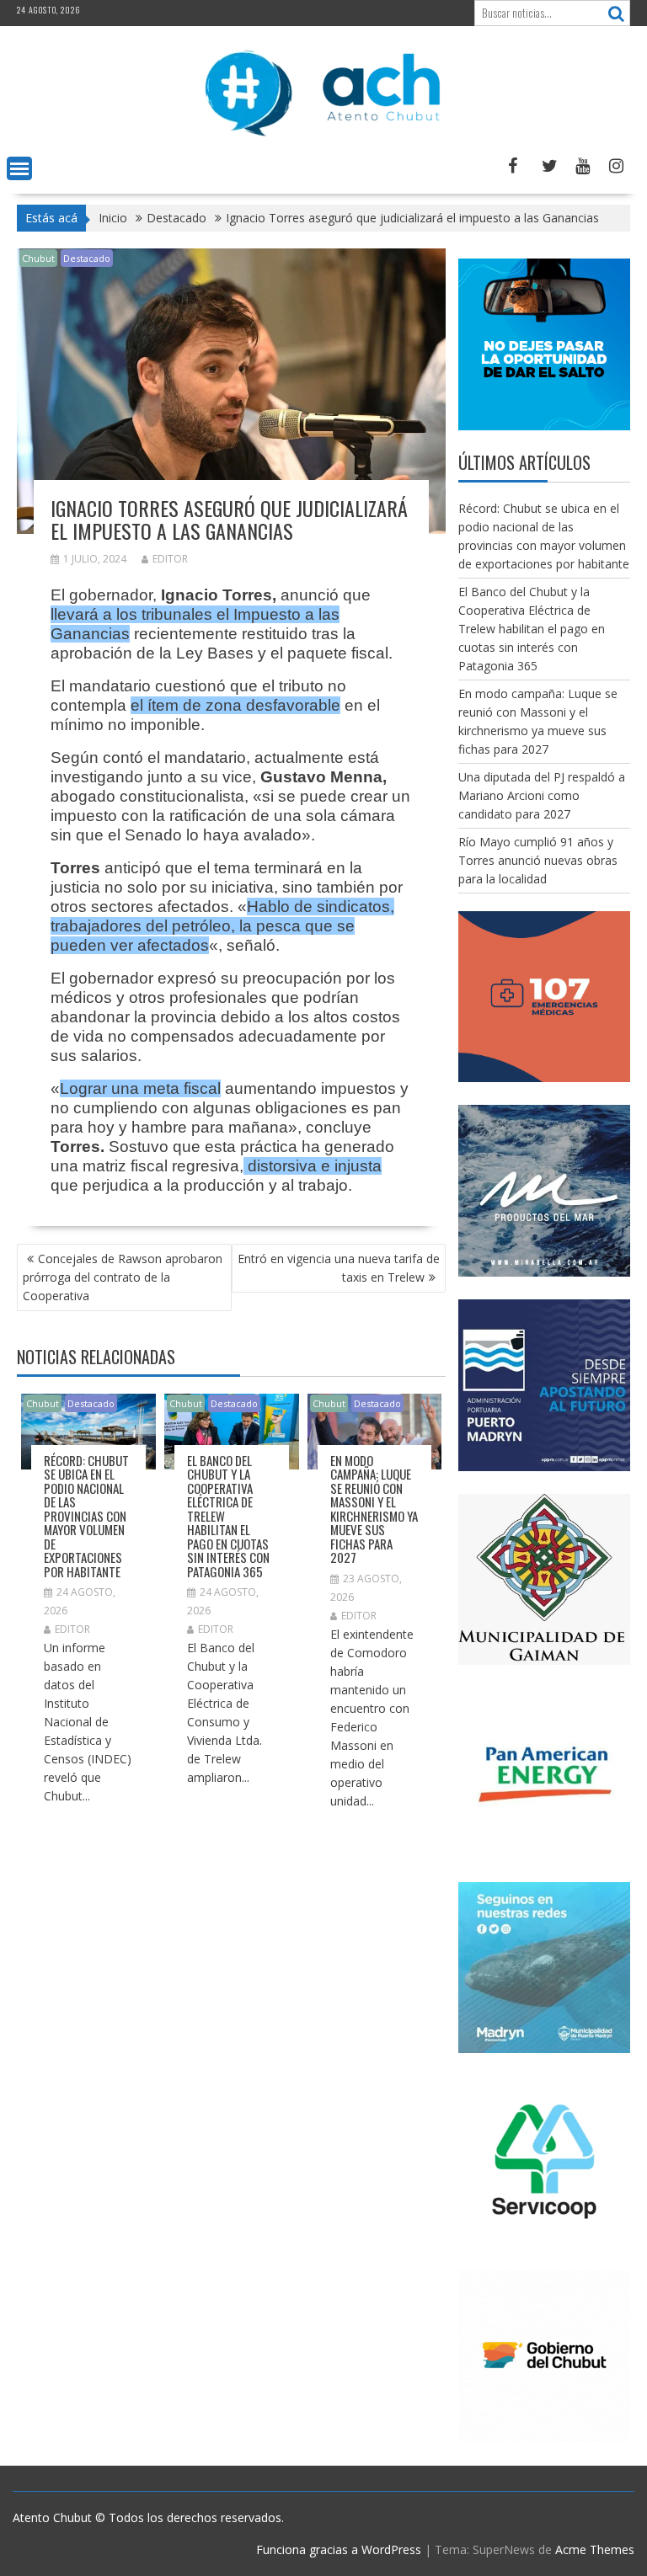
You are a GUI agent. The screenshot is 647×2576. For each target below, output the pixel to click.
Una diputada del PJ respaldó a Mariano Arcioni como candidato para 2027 (542, 795)
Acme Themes (595, 2549)
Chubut (38, 258)
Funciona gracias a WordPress (339, 2549)
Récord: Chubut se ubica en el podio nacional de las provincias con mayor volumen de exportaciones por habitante (86, 1516)
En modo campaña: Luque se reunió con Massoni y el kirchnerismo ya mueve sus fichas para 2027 (374, 1509)
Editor (170, 559)
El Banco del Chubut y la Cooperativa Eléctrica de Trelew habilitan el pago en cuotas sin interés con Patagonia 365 (532, 629)
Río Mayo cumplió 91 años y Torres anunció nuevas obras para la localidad (538, 860)
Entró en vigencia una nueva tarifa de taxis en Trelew (339, 1268)
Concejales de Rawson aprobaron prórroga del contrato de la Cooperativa (123, 1277)
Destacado (87, 258)
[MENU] (19, 168)
